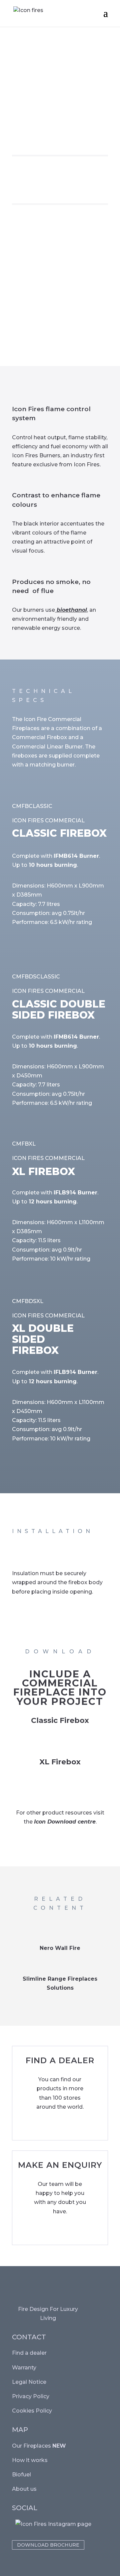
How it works (30, 2460)
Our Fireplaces (39, 2446)
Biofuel (21, 2475)
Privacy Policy (31, 2396)
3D (64, 1740)
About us (24, 2489)
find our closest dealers (52, 2126)
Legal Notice (29, 2382)
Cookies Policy (32, 2411)
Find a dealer (29, 2353)
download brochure (48, 2545)
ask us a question (42, 2231)
